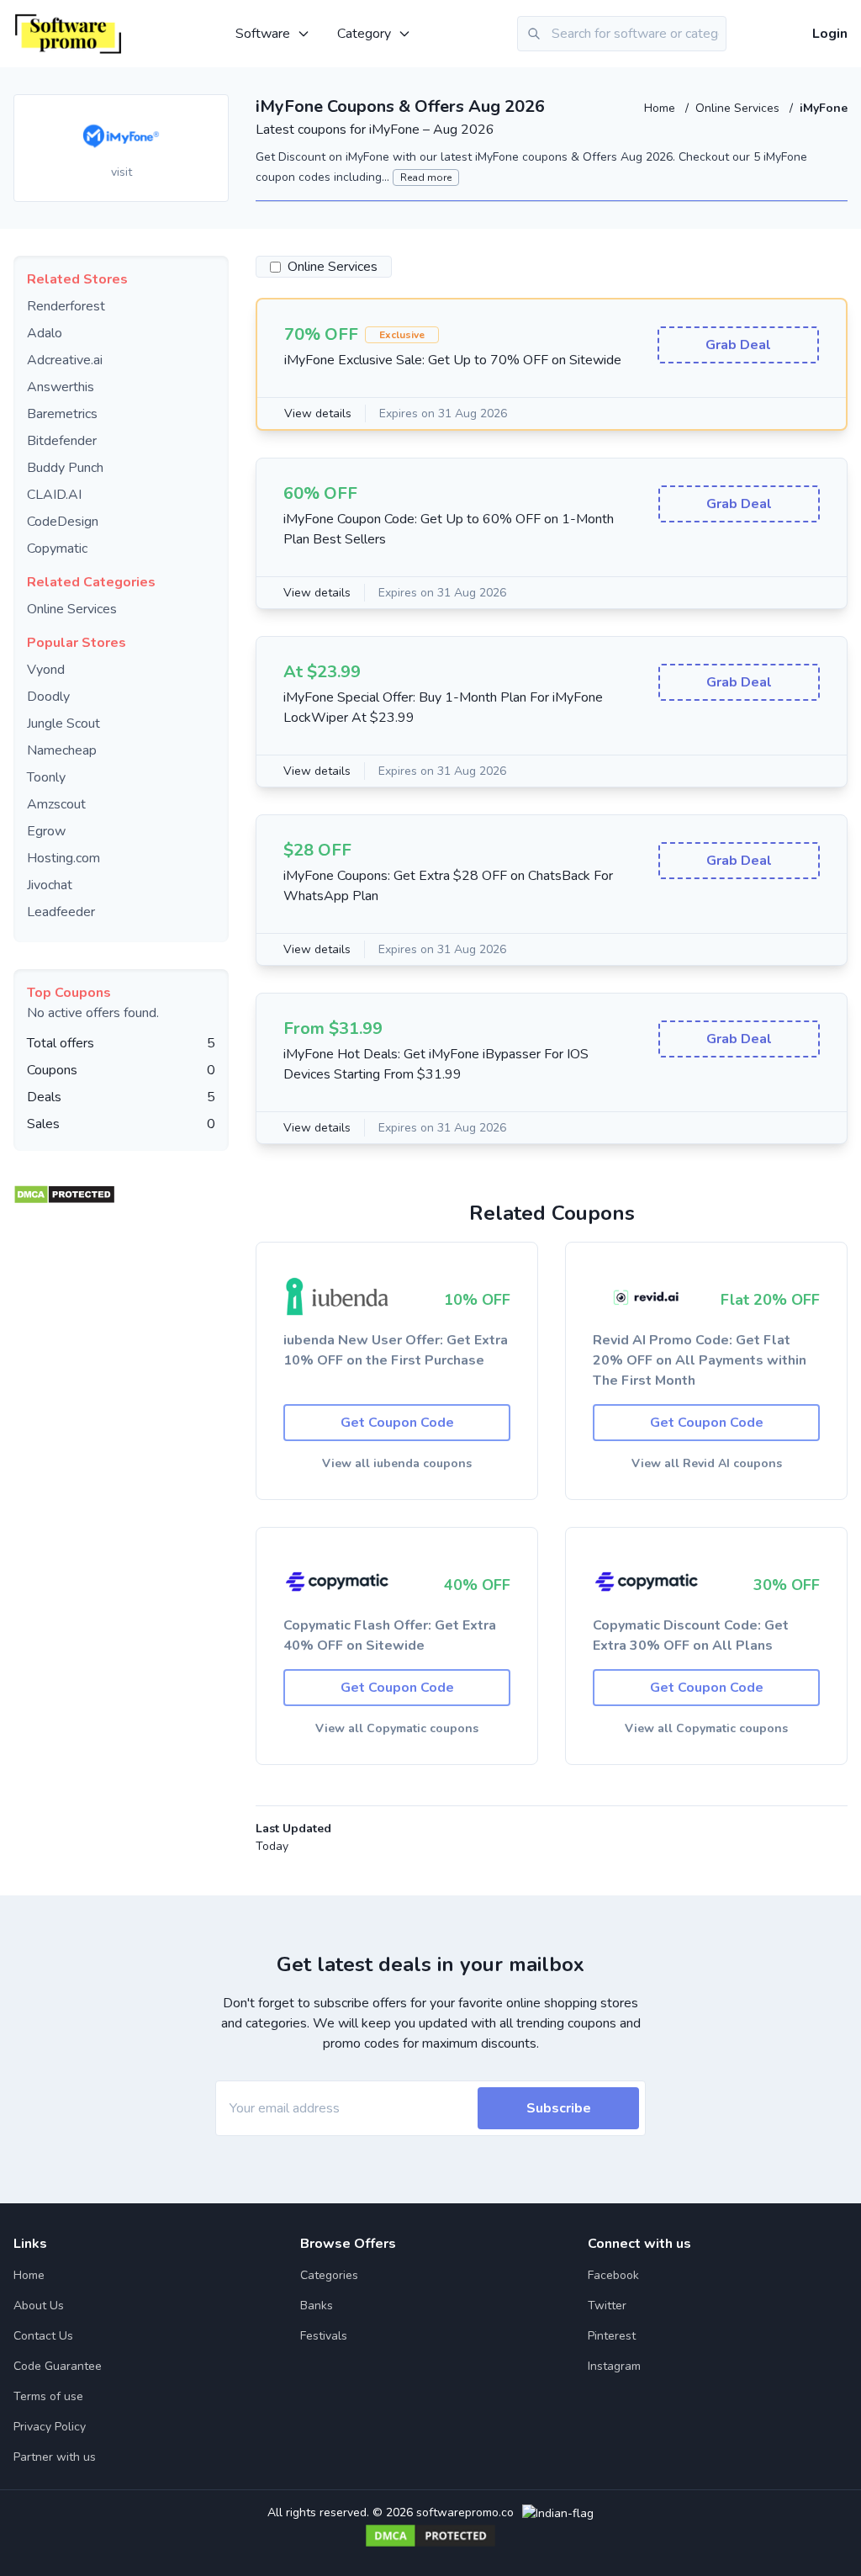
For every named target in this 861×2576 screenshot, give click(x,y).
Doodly (48, 697)
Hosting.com (63, 858)
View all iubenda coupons (397, 1463)
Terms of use (48, 2396)
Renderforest (66, 306)
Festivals (324, 2336)
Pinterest (612, 2336)
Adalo (45, 333)
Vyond (46, 670)
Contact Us (43, 2336)
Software (263, 34)
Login (830, 34)
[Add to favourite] (214, 109)
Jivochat (50, 885)
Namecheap (62, 750)
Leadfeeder (61, 912)
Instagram (614, 2366)
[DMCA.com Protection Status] (64, 1190)
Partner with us (55, 2457)
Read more (426, 178)
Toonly (46, 777)
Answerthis (61, 387)
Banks (317, 2306)
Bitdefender (62, 441)
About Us (39, 2306)
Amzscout (56, 804)
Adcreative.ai (65, 360)
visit (121, 172)
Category (364, 34)
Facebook (613, 2275)
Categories (329, 2275)
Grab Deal (738, 345)
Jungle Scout (63, 724)
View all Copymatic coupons (397, 1728)
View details (318, 413)
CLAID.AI (54, 495)
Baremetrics (62, 414)
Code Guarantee (58, 2366)
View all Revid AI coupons (707, 1463)
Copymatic (57, 549)
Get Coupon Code (397, 1423)
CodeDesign (63, 522)
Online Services (739, 108)
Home (661, 108)
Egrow (46, 831)
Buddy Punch (65, 468)
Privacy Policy (50, 2427)
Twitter (607, 2306)
